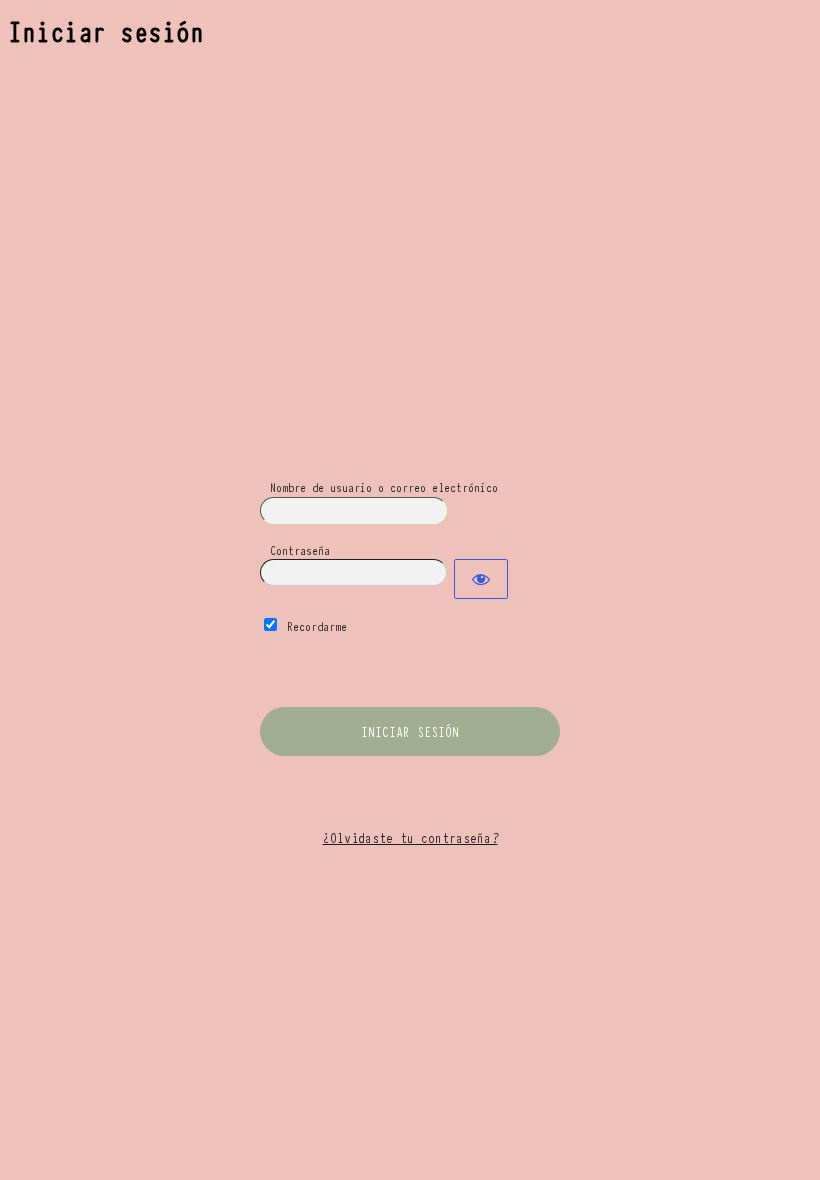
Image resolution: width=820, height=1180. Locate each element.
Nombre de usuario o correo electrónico (384, 486)
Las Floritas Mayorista (410, 372)
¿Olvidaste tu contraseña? (410, 837)
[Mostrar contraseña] (481, 579)
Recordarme (317, 625)
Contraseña (300, 549)
